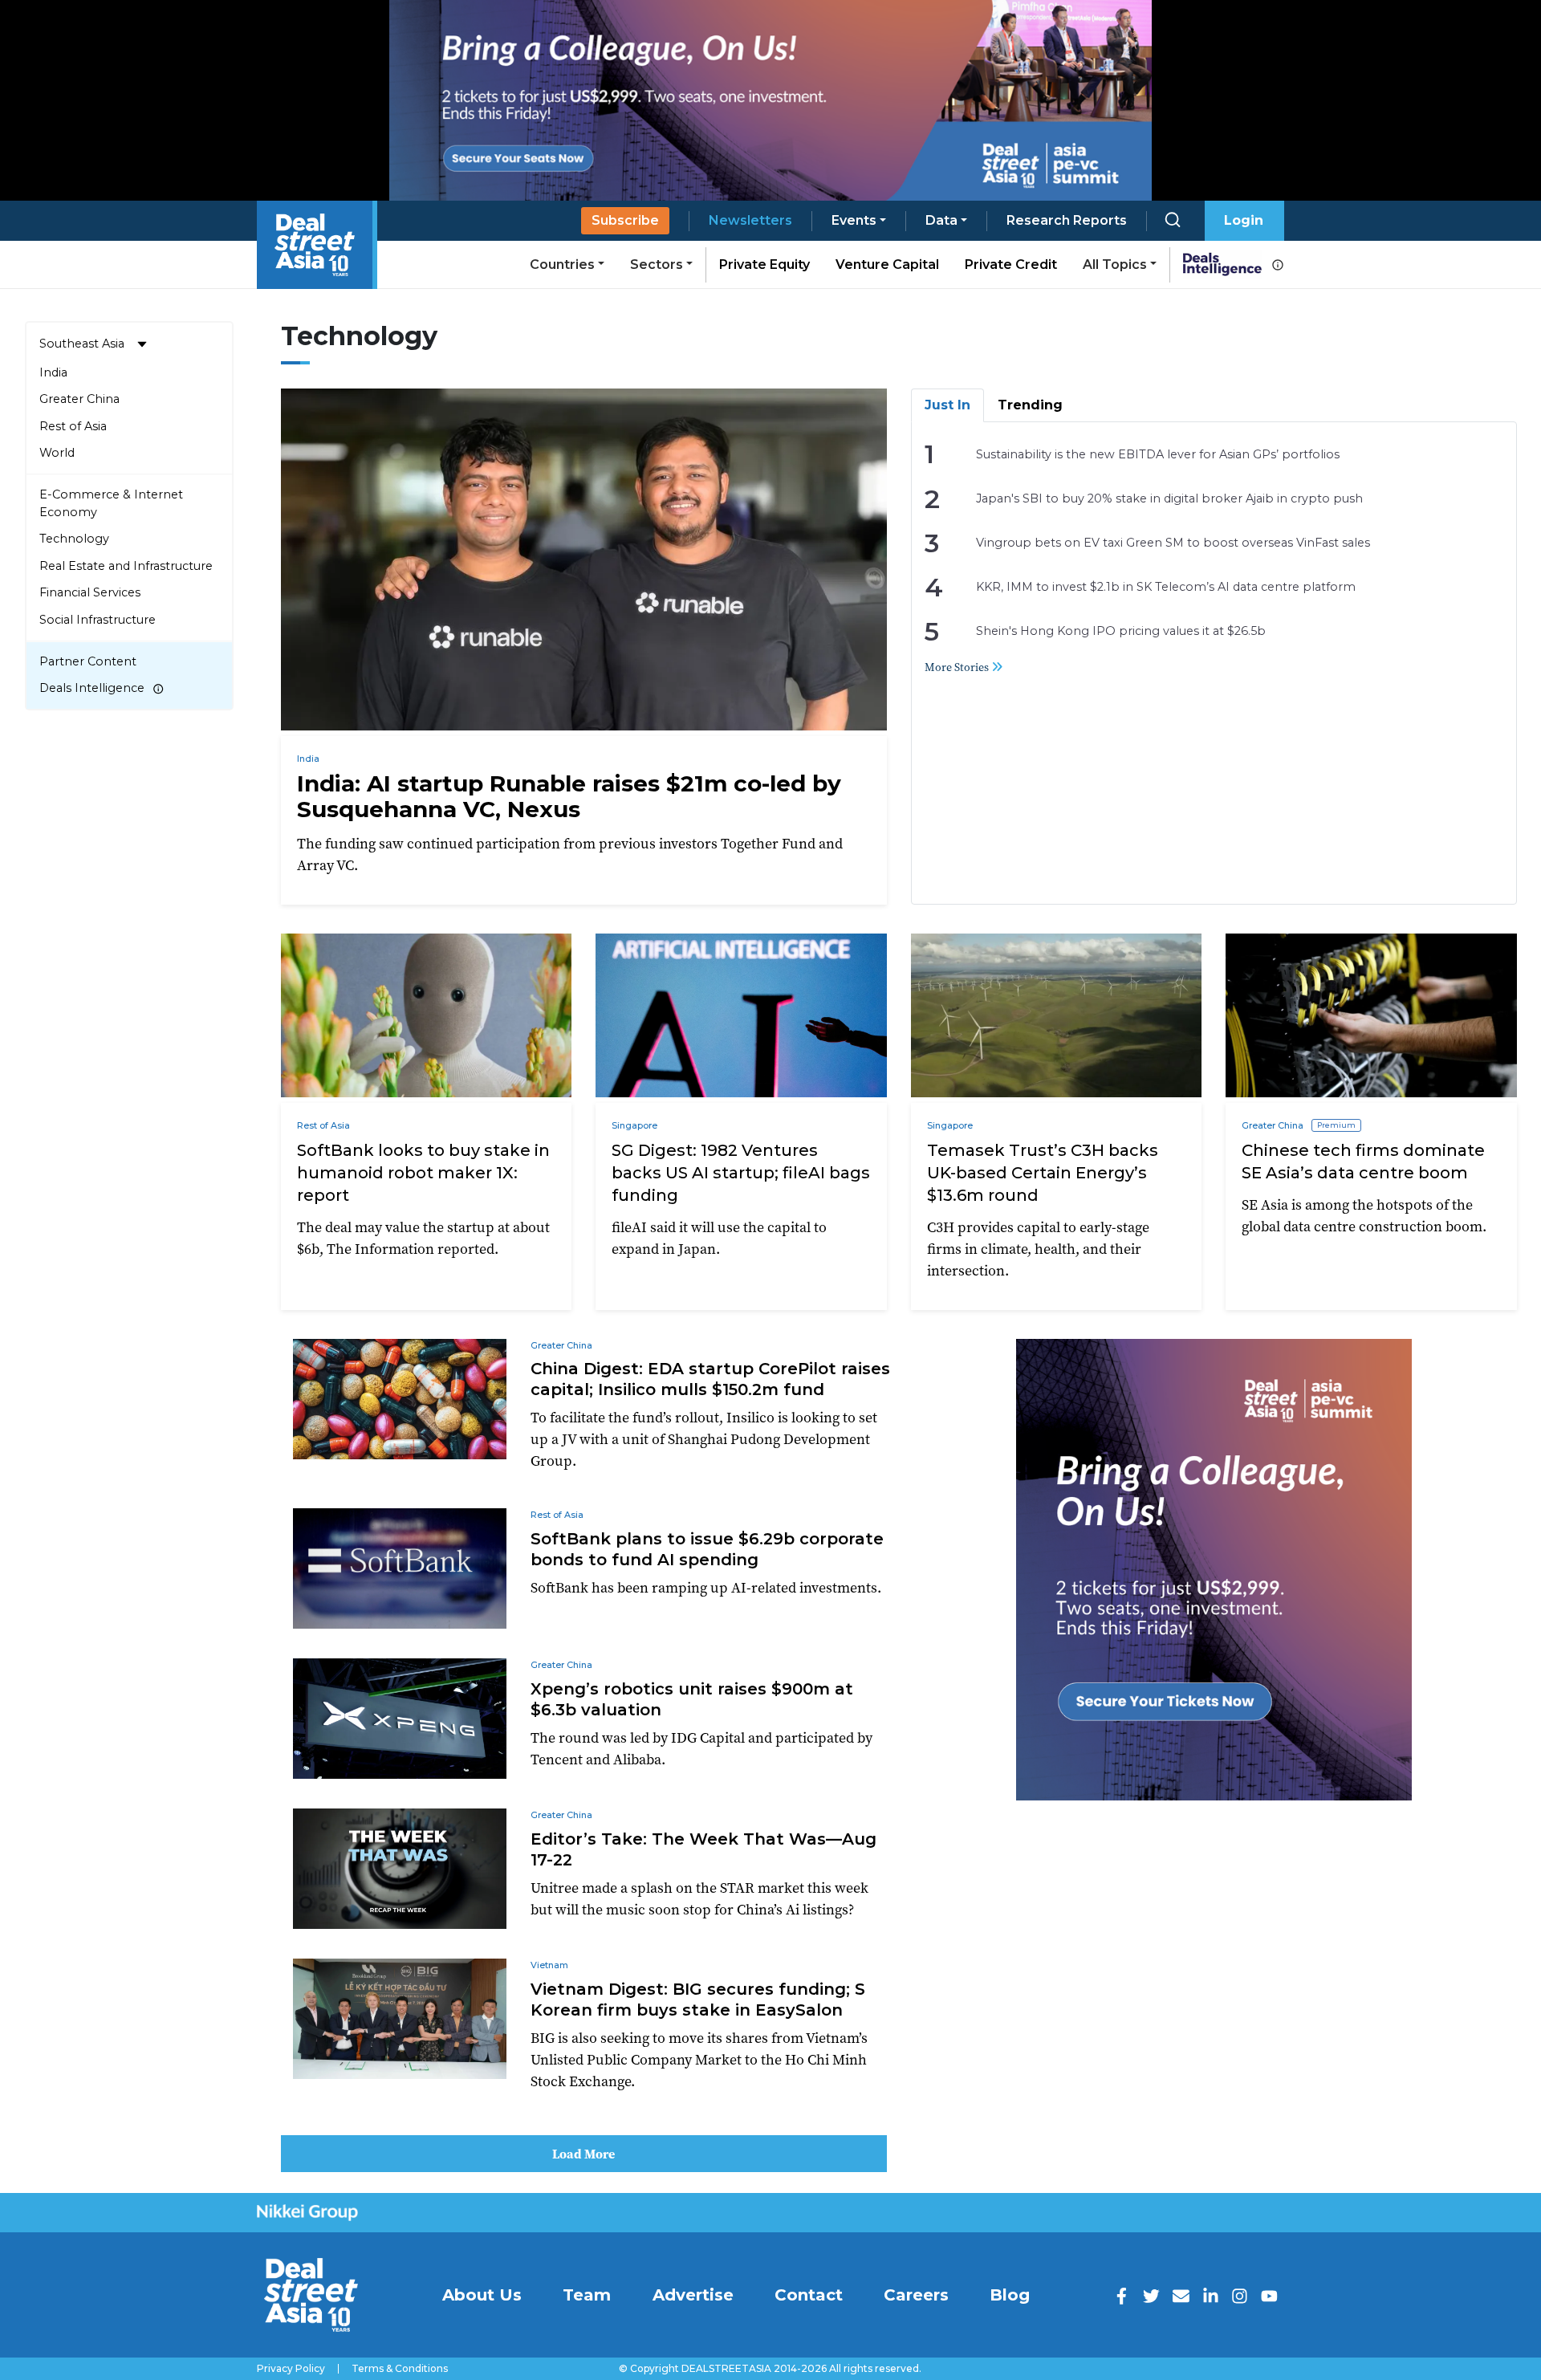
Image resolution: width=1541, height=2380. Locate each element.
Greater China (79, 399)
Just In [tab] (947, 405)
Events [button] (854, 220)
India (53, 372)
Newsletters (750, 220)
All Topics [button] (1115, 264)
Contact (809, 2295)
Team (587, 2295)
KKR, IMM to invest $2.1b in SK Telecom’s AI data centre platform (1166, 587)
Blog (1010, 2295)
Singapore (634, 1125)
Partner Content (88, 661)
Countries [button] (562, 264)
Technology (74, 539)
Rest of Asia (73, 426)
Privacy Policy (291, 2369)
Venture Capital (887, 264)
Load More (583, 2154)
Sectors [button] (657, 264)
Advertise (693, 2295)
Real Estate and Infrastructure (126, 566)
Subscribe (625, 220)
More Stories (958, 667)
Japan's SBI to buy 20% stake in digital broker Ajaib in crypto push (1169, 498)
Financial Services (90, 592)
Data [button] (941, 220)
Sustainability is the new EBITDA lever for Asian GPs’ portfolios (1158, 454)
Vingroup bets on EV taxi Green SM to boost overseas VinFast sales (1173, 543)
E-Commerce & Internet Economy (111, 503)
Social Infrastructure (98, 620)
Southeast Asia (82, 344)
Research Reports (1067, 220)
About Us (482, 2295)
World (57, 453)
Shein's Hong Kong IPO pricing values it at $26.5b (1121, 631)
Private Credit (1011, 264)
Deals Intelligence (92, 688)
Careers (916, 2295)
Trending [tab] (1030, 405)
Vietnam (549, 1965)
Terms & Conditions (400, 2369)
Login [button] (1244, 220)
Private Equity (764, 264)
